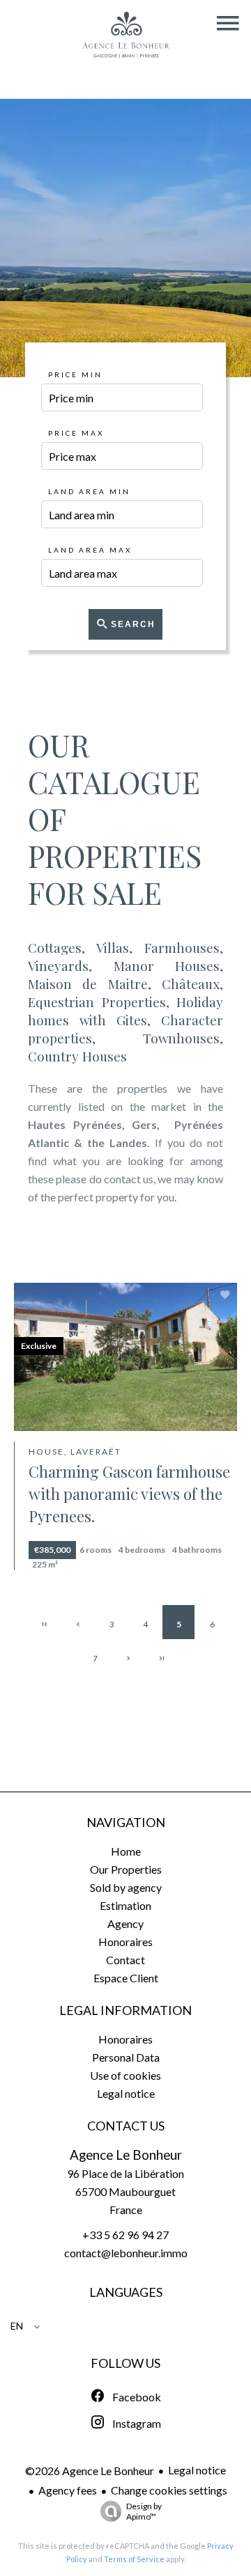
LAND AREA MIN (89, 491)
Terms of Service (134, 2559)
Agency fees (68, 2490)
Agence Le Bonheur (126, 2155)
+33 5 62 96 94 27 (125, 2235)
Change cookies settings (169, 2490)
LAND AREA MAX (90, 550)
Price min (75, 374)
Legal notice (197, 2470)
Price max (76, 433)
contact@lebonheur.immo (126, 2253)
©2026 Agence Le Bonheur (90, 2471)
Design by (144, 2511)
